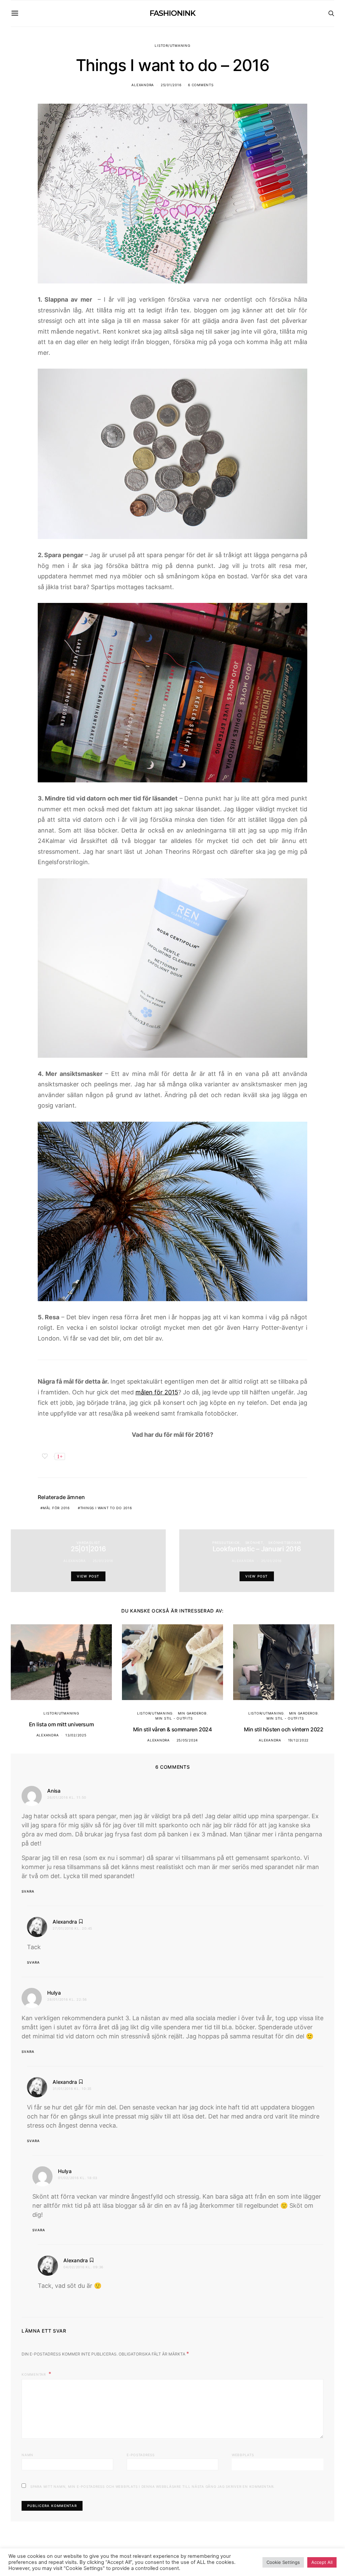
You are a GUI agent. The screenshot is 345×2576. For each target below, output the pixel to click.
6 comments (201, 85)
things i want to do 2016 (106, 1508)
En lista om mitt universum (61, 1724)
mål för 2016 (56, 1508)
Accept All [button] (322, 2562)
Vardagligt (88, 1543)
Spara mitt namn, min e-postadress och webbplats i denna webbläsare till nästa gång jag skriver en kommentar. (152, 2486)
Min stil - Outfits (174, 1718)
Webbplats (243, 2455)
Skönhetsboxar (285, 1543)
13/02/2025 (76, 1735)
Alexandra (143, 85)
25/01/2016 (171, 85)
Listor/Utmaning (172, 45)
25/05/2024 (187, 1740)
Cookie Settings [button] (283, 2562)
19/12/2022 (299, 1740)
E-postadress (141, 2455)
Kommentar (34, 2374)
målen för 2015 (157, 1392)
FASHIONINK (172, 13)
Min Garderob (192, 1713)
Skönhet (254, 1543)
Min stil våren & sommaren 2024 (172, 1729)
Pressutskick (226, 1543)
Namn (27, 2455)
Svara (28, 1891)
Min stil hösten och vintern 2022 (284, 1729)
